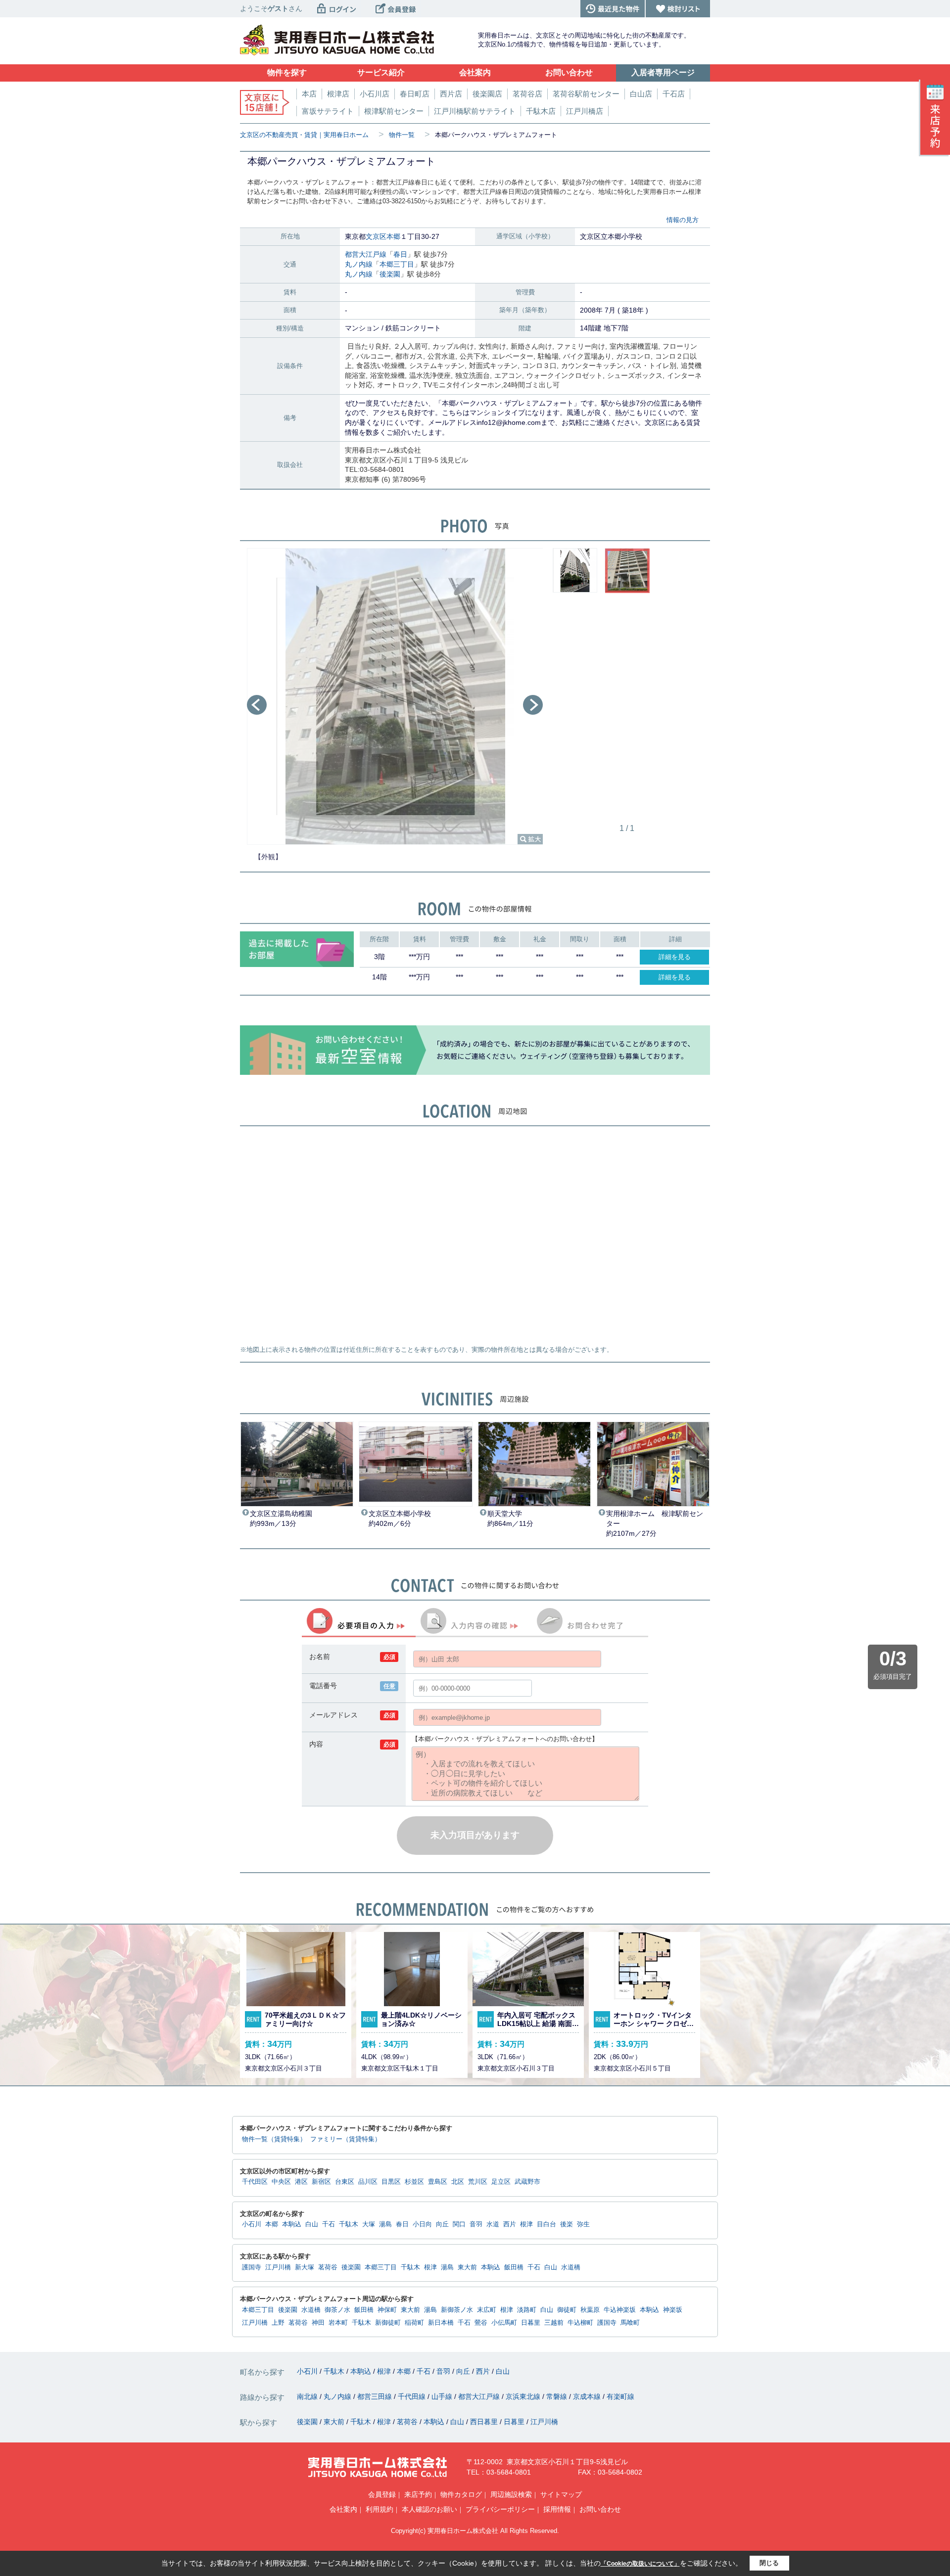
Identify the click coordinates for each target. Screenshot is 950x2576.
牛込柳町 (580, 2323)
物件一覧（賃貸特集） (274, 2139)
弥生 (583, 2224)
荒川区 (478, 2182)
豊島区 (438, 2182)
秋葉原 (590, 2310)
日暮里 (531, 2323)
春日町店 (415, 94)
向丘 (442, 2224)
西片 (510, 2224)
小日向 (422, 2224)
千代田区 (255, 2182)
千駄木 (349, 2224)
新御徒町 (388, 2323)
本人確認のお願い (429, 2509)
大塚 (369, 2224)
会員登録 (382, 2494)
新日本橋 (441, 2323)
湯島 (385, 2224)
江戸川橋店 (585, 111)
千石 (329, 2224)
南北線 (308, 2396)
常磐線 (558, 2396)
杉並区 (414, 2182)
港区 (301, 2182)
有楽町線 (620, 2396)
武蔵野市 (527, 2182)
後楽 (567, 2224)
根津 (526, 2224)
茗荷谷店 (527, 94)
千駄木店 (541, 111)
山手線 (443, 2396)
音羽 (476, 2224)
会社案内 (343, 2509)
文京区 (376, 236)
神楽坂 (673, 2310)
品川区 (368, 2182)
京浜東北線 (524, 2396)
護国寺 (252, 2267)
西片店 (451, 94)
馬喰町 (630, 2323)
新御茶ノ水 (457, 2310)
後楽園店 (487, 94)
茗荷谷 (328, 2267)
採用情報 (557, 2509)
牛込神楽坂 (620, 2310)
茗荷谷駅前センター (586, 94)
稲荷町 (414, 2323)
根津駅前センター (394, 111)
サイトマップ (561, 2494)
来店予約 (418, 2494)
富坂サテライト (328, 111)
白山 (312, 2224)
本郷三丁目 (397, 264)
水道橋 (571, 2267)
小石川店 (375, 94)
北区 (458, 2182)
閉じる (769, 2563)
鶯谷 (481, 2323)
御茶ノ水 (337, 2310)
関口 (459, 2224)
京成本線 (588, 2396)
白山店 (641, 94)
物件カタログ (461, 2494)
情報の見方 (683, 220)
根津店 (338, 94)
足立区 (501, 2182)
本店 (309, 94)
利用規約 (380, 2509)
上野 (278, 2323)
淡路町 (527, 2310)
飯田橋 (514, 2267)
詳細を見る (675, 957)
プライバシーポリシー (500, 2509)
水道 (493, 2224)
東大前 (467, 2267)
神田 (318, 2323)
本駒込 (292, 2224)
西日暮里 (485, 2422)
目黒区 (391, 2182)
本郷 (393, 236)
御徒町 (567, 2310)
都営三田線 (376, 2396)
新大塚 (305, 2267)
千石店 (674, 94)
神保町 (387, 2310)
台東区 (345, 2182)
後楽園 (390, 274)
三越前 (554, 2323)
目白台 (546, 2224)
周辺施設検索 (511, 2494)
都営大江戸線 (366, 254)
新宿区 (321, 2182)
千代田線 (413, 2396)
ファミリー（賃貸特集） (346, 2139)
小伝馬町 (504, 2323)
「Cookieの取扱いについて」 (640, 2564)
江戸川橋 (278, 2267)
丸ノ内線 (359, 264)
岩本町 (338, 2323)
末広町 (487, 2310)
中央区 (281, 2182)
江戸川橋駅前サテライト (475, 111)
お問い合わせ (600, 2509)
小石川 (252, 2224)
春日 (400, 254)
